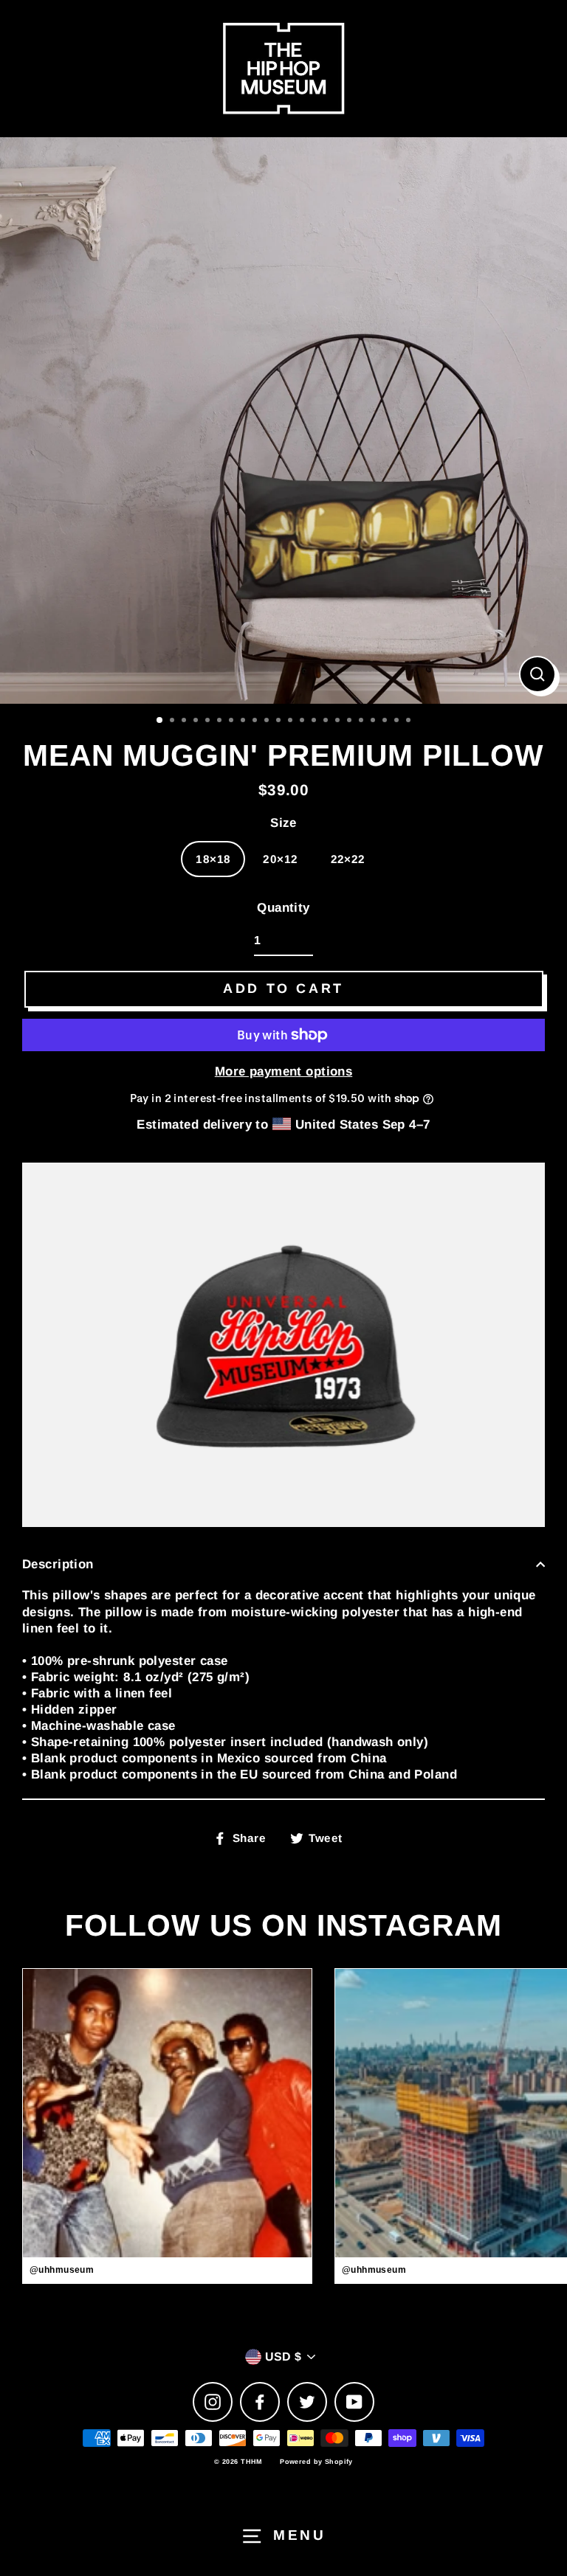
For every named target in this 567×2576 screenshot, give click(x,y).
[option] (283, 420)
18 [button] (362, 721)
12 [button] (292, 721)
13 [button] (303, 721)
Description (58, 1564)
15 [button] (327, 721)
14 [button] (315, 721)
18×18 (213, 859)
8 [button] (244, 721)
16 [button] (339, 721)
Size (283, 823)
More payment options (284, 1071)
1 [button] (160, 721)
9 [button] (256, 721)
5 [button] (209, 721)
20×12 (280, 859)
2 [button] (173, 721)
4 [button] (197, 721)
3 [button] (185, 721)
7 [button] (233, 721)
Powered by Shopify (316, 2462)
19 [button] (374, 721)
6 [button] (221, 721)
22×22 (348, 859)
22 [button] (410, 721)
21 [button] (398, 721)
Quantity (283, 908)
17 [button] (351, 721)
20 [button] (386, 721)
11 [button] (280, 721)
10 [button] (268, 721)
